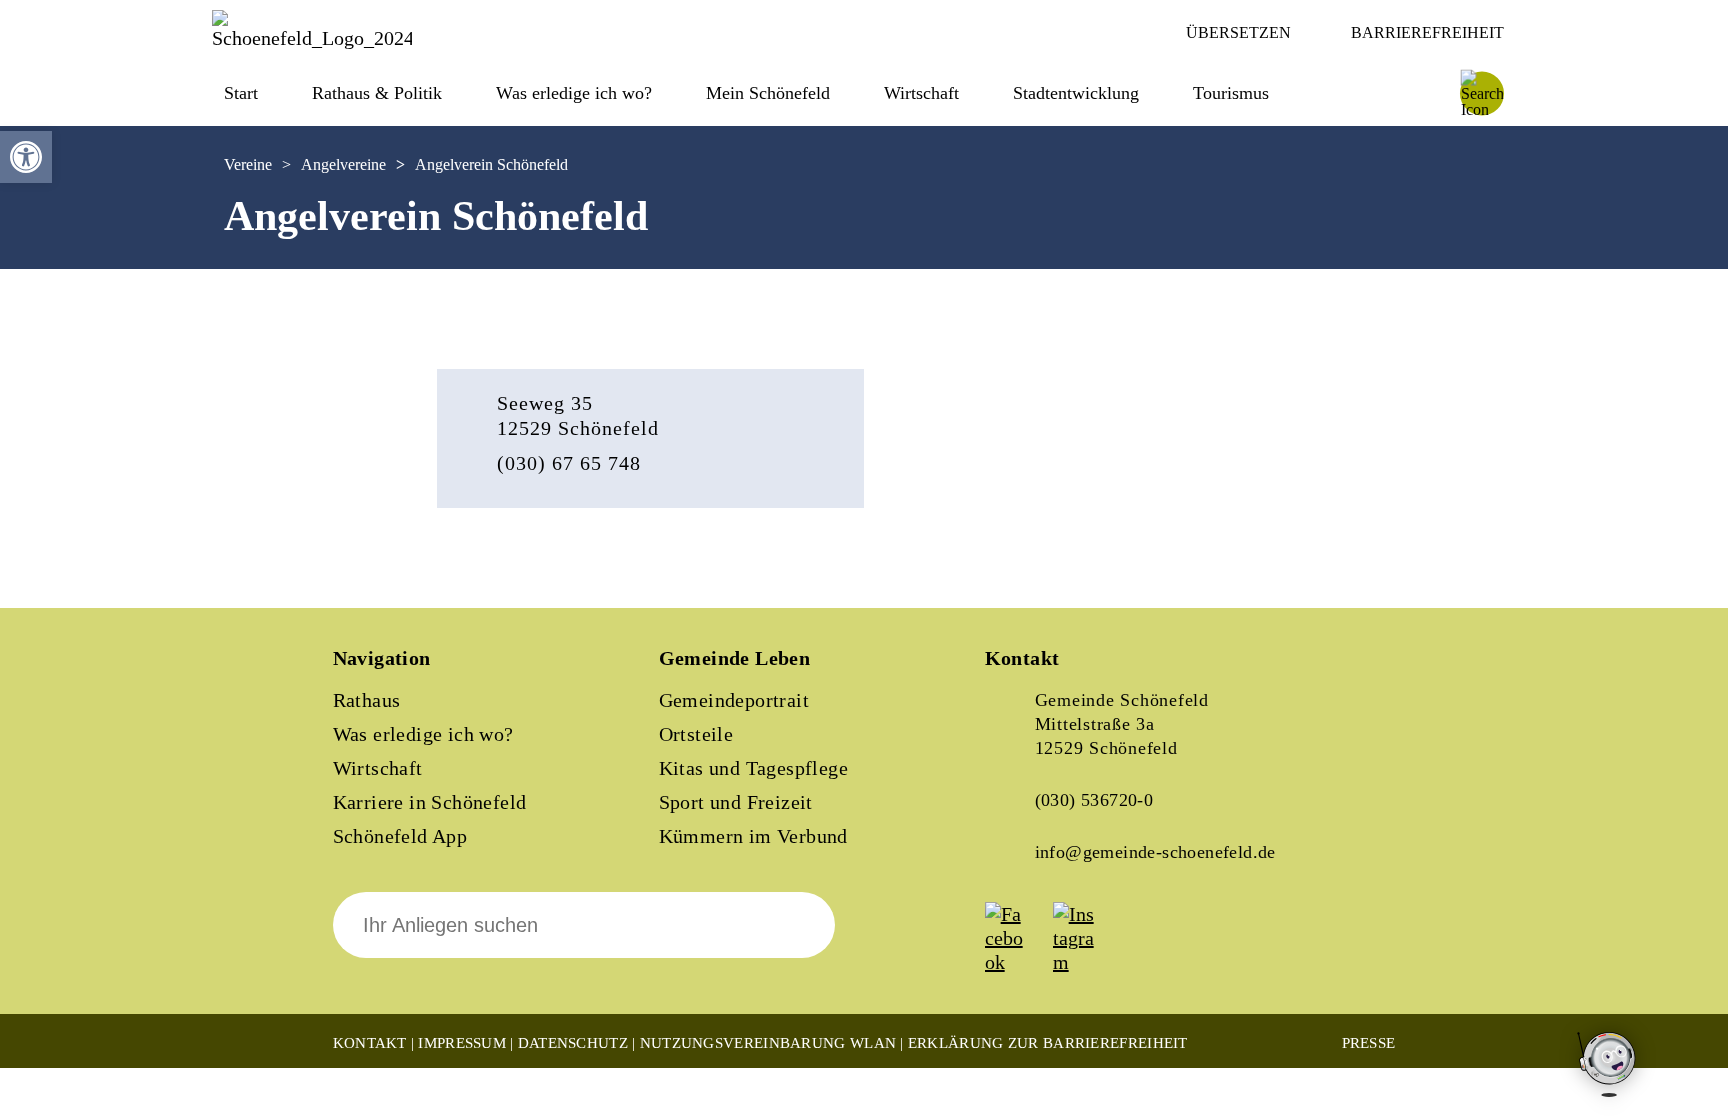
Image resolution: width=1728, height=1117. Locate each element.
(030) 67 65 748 (569, 463)
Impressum (462, 1043)
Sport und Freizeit (736, 802)
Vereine (248, 164)
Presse (1369, 1043)
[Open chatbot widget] (1608, 1065)
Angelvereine (343, 164)
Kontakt (370, 1043)
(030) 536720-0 (1094, 800)
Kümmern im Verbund (753, 836)
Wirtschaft (378, 768)
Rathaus (367, 700)
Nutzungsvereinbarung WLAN (768, 1043)
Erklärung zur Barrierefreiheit (1048, 1043)
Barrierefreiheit (1427, 32)
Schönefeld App (400, 836)
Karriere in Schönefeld (430, 802)
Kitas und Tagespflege (753, 768)
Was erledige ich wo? (574, 93)
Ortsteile (696, 734)
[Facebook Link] (1017, 962)
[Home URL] (312, 38)
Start (241, 93)
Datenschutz (573, 1043)
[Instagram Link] (1085, 962)
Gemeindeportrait (734, 700)
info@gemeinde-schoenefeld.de (1155, 852)
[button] (26, 157)
